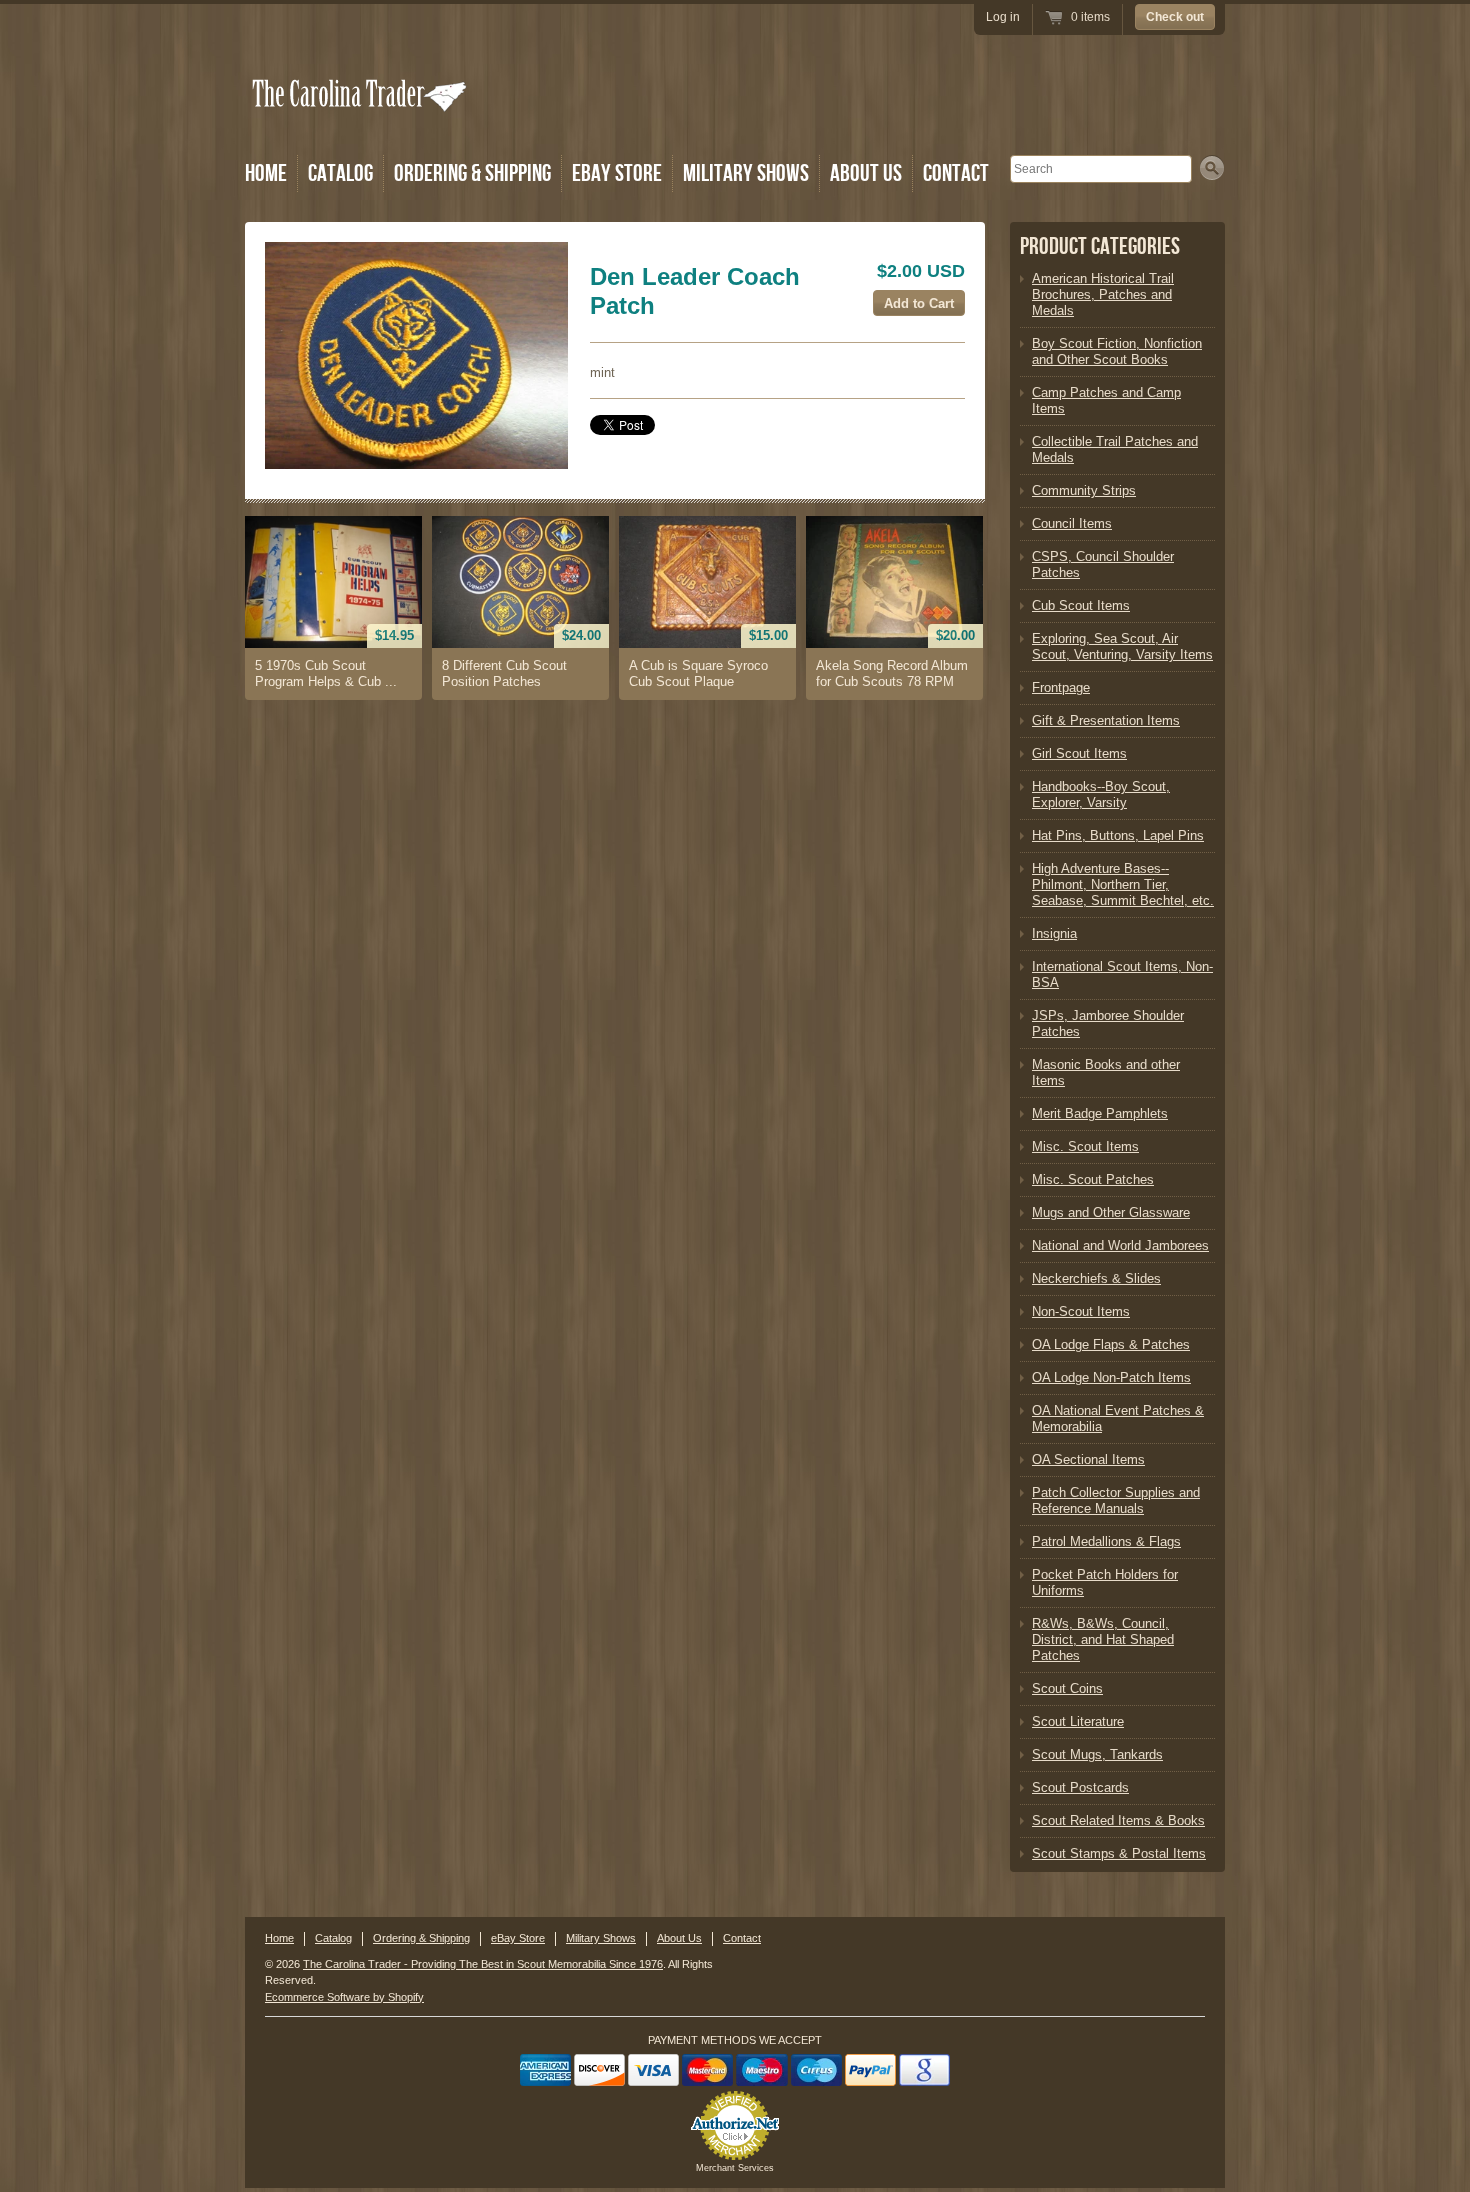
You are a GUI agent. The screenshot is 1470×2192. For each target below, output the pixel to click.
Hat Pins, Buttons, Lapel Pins (1118, 835)
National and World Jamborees (1120, 1245)
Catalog (340, 173)
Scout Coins (1067, 1688)
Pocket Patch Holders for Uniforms (1105, 1582)
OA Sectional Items (1088, 1459)
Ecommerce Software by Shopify (344, 1997)
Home (266, 173)
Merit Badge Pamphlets (1100, 1113)
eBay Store (617, 173)
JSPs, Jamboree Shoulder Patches (1108, 1023)
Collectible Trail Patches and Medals (1115, 449)
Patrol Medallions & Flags (1106, 1541)
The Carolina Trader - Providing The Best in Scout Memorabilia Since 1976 (483, 1964)
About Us (866, 173)
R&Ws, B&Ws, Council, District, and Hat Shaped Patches (1103, 1639)
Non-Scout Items (1081, 1311)
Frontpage (1061, 687)
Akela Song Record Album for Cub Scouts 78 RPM (892, 673)
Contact (956, 173)
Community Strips (1084, 490)
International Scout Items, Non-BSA (1122, 974)
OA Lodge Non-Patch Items (1111, 1377)
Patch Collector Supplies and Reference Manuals (1116, 1500)
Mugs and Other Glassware (1111, 1212)
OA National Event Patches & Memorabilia (1118, 1418)
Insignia (1054, 933)
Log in (1003, 17)
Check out (1175, 17)
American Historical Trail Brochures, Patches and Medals (1103, 294)
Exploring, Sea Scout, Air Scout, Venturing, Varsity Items (1122, 646)
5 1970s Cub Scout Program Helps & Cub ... (326, 673)
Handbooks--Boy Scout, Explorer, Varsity (1101, 794)
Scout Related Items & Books (1118, 1820)
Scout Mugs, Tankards (1097, 1754)
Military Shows (746, 173)
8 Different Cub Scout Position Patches (504, 673)
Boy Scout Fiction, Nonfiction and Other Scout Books (1117, 351)
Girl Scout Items (1079, 753)
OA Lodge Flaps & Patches (1111, 1344)
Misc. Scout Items (1085, 1146)
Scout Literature (1078, 1721)
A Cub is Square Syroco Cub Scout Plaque (698, 673)
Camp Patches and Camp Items (1106, 400)
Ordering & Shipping (472, 173)
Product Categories (1100, 246)
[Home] (361, 122)
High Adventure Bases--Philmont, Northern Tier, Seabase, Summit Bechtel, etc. (1123, 884)
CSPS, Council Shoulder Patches (1103, 564)
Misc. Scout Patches (1093, 1179)
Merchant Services (735, 2168)
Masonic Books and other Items (1106, 1072)
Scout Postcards (1080, 1787)
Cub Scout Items (1081, 605)
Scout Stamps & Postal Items (1119, 1853)
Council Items (1072, 523)
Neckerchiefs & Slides (1096, 1278)
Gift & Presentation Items (1106, 720)
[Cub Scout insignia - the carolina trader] (416, 355)
